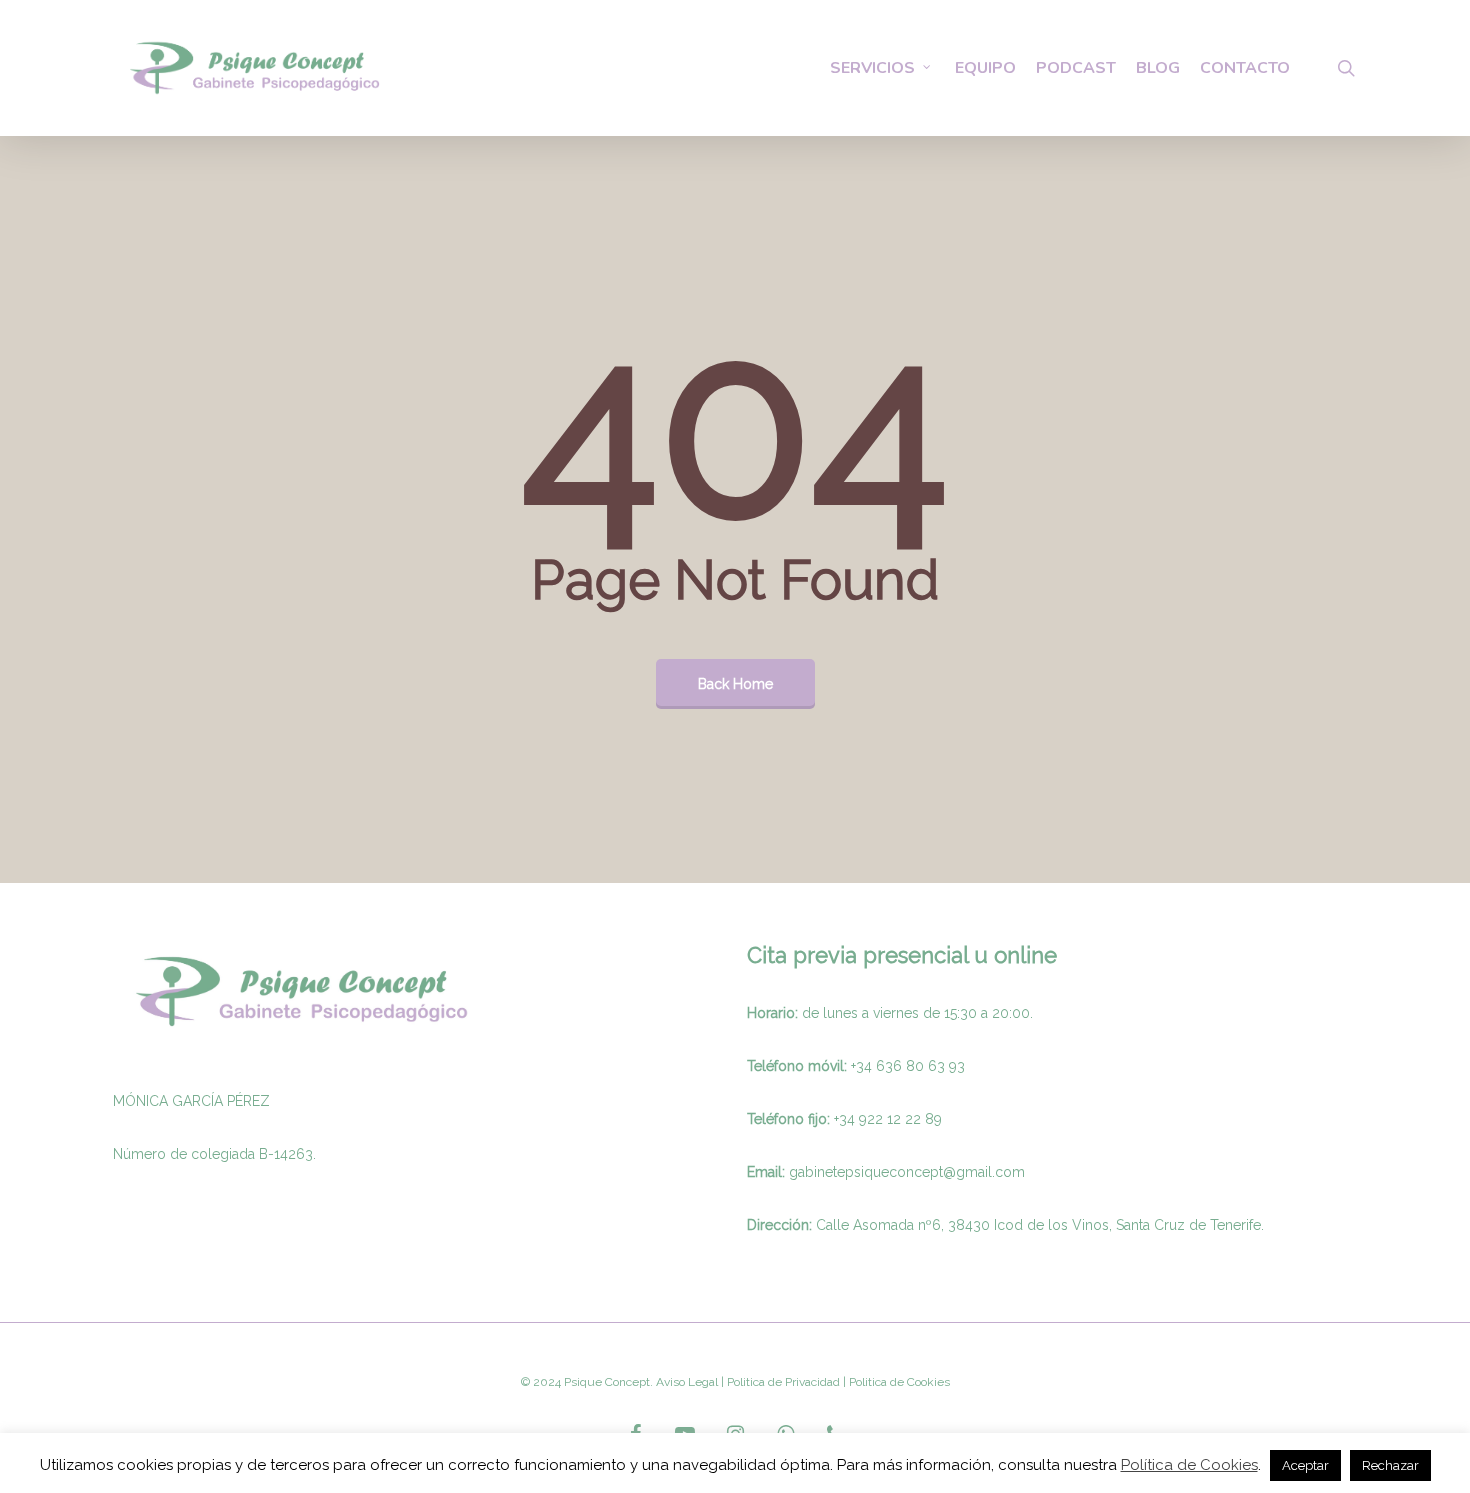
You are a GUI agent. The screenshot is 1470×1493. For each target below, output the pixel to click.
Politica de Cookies (898, 1382)
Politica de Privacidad (782, 1382)
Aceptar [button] (1305, 1465)
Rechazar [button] (1390, 1465)
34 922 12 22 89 (890, 1119)
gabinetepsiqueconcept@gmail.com (907, 1172)
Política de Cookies (1189, 1465)
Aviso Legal (687, 1382)
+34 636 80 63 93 (908, 1066)
